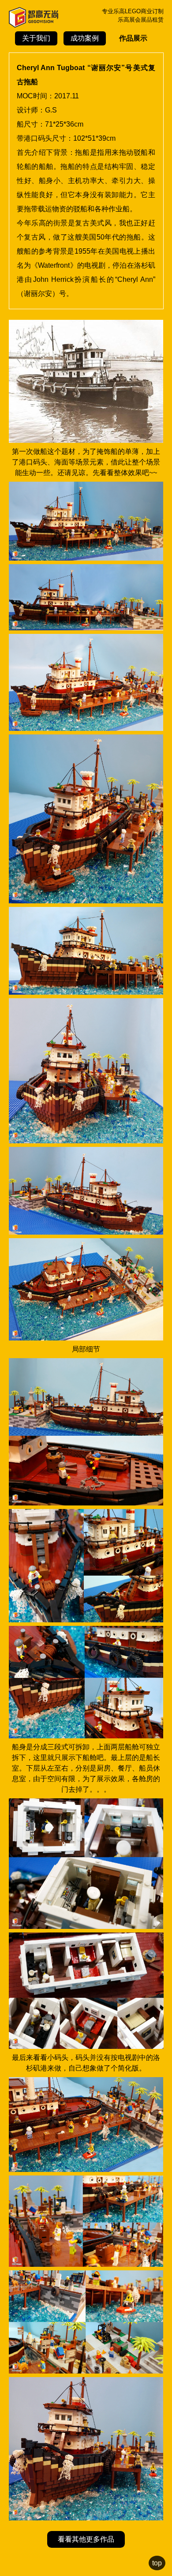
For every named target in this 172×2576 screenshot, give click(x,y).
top (157, 2563)
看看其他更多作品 (86, 2539)
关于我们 (36, 38)
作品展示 (133, 38)
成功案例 (85, 38)
